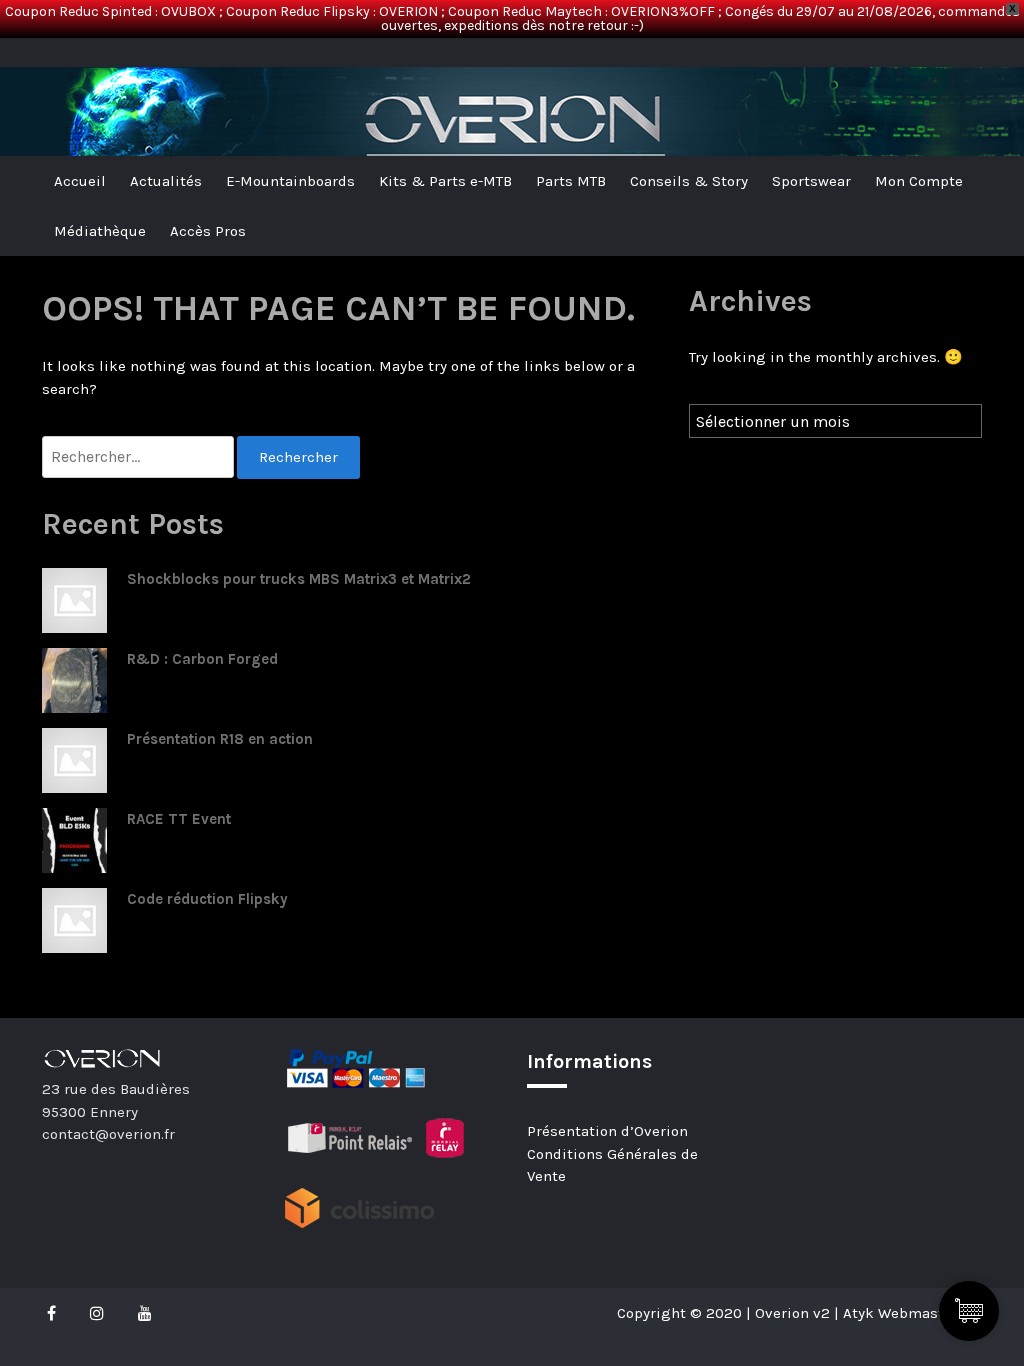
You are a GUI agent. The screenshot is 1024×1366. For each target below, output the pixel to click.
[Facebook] (56, 1313)
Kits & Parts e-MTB (445, 181)
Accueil (80, 181)
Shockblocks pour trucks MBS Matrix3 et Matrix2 (299, 579)
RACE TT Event (179, 819)
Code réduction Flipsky (207, 899)
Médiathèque (100, 231)
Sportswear (811, 181)
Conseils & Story (689, 181)
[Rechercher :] (139, 457)
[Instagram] (97, 1313)
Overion (97, 60)
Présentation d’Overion (607, 1131)
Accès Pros (208, 231)
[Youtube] (145, 1313)
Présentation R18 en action (220, 739)
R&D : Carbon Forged (202, 659)
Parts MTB (571, 181)
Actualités (166, 181)
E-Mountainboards (290, 181)
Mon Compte (919, 181)
